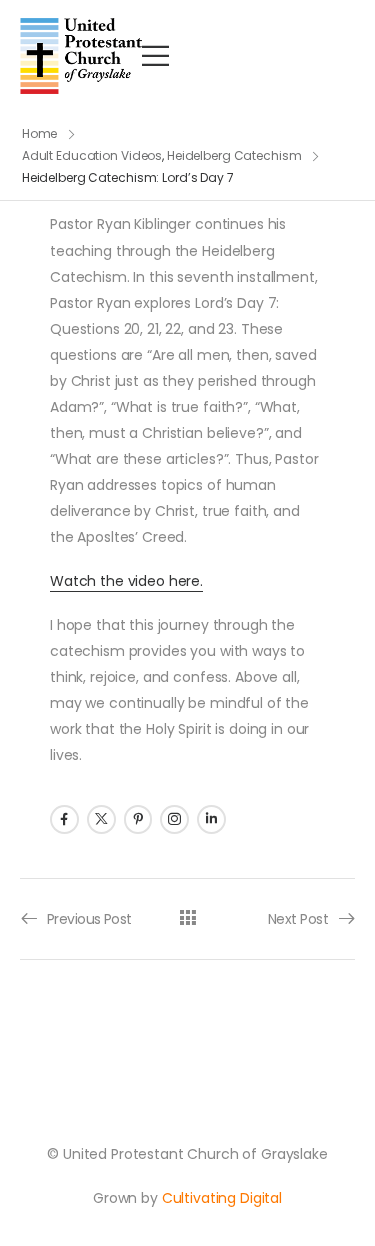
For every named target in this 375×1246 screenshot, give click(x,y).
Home (40, 133)
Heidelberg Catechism (234, 155)
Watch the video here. (126, 581)
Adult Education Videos (92, 155)
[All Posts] (187, 918)
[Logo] (81, 56)
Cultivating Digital (222, 1198)
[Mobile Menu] (155, 55)
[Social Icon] (64, 819)
